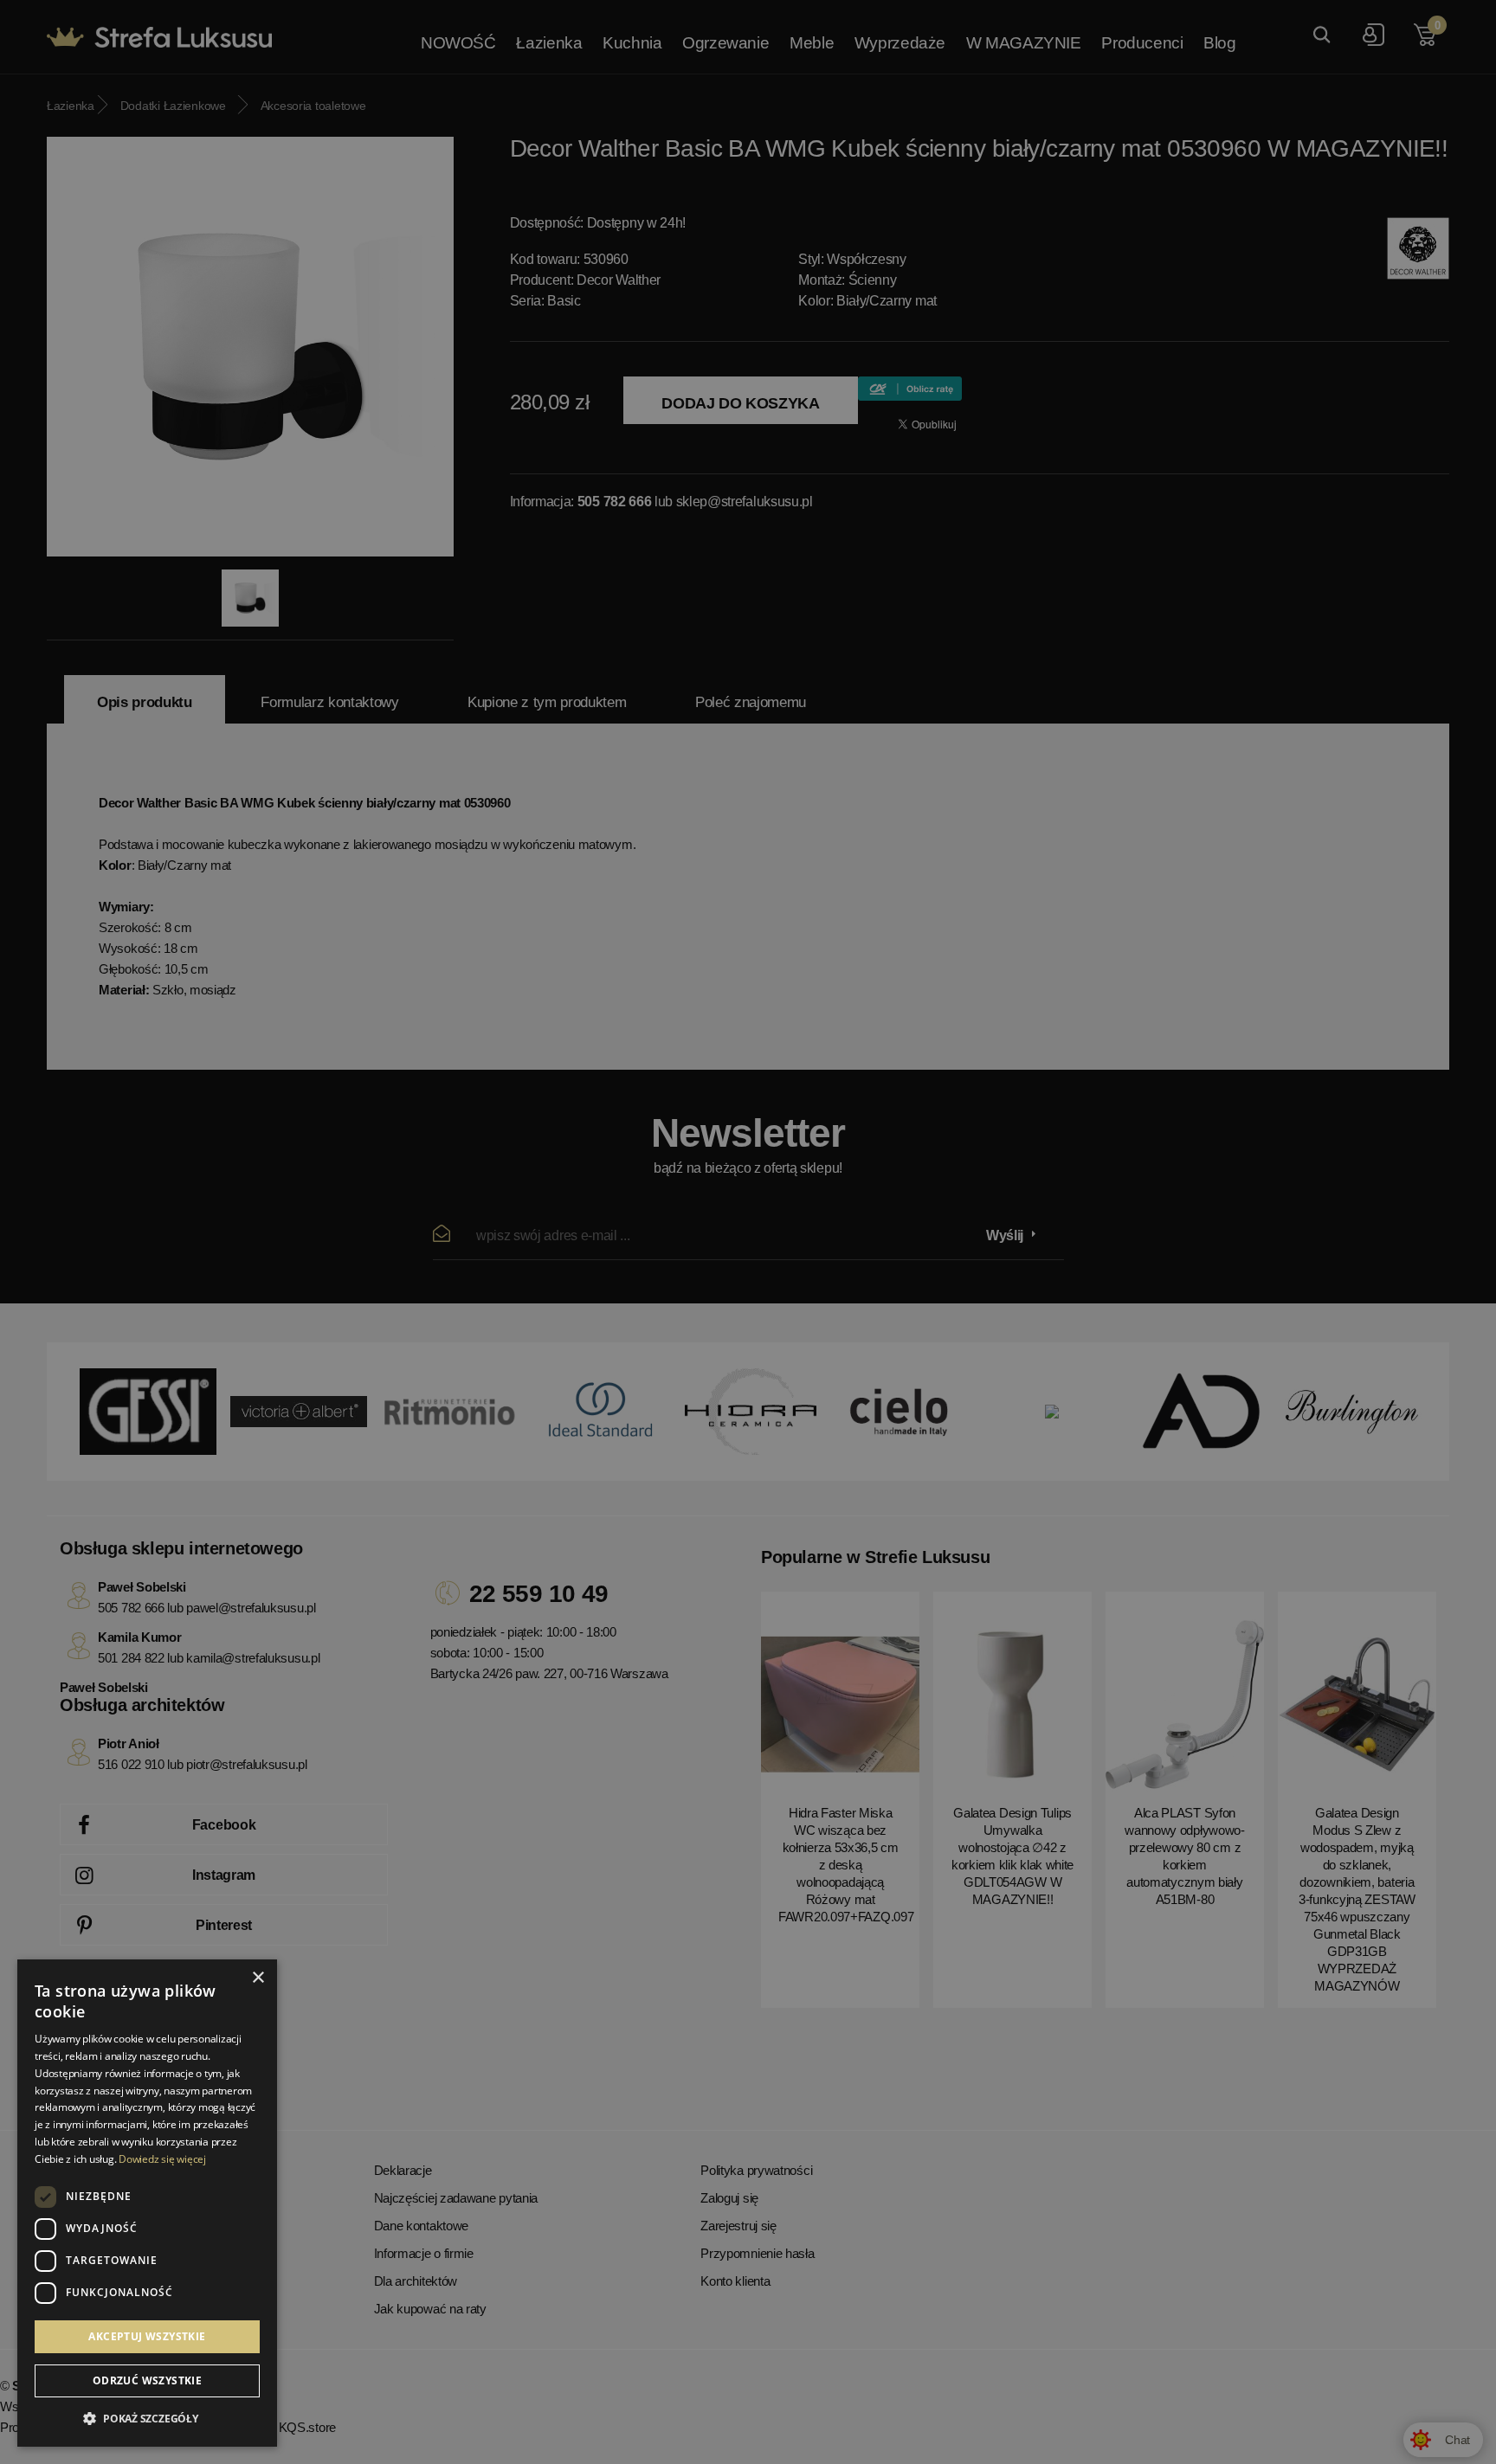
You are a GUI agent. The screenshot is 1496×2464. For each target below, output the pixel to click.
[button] (147, 2419)
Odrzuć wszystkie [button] (147, 2380)
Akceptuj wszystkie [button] (147, 2336)
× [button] (258, 1978)
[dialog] (748, 1232)
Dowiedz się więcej (162, 2159)
